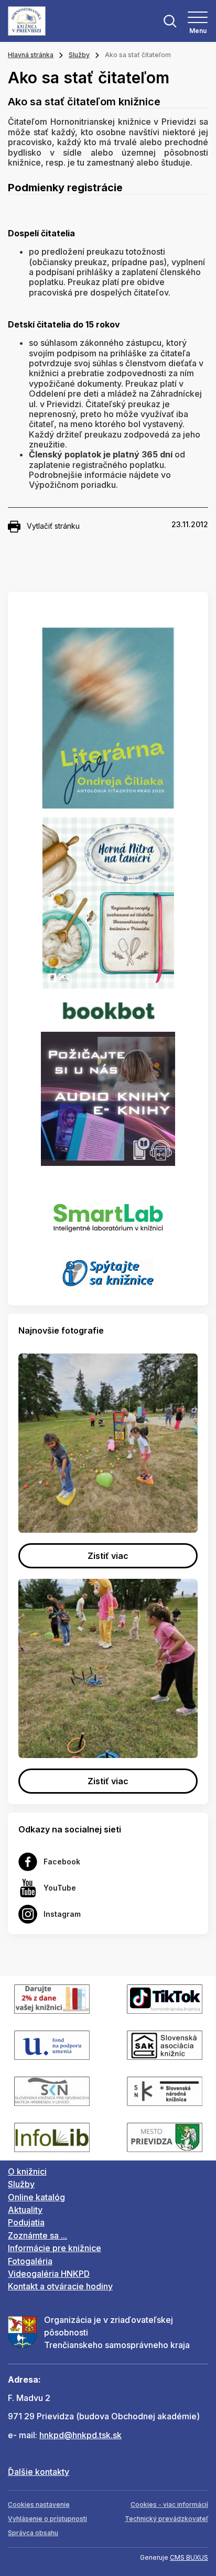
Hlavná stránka (31, 55)
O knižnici (27, 2171)
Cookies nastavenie (39, 2504)
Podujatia (26, 2222)
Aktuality (25, 2210)
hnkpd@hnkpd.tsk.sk (80, 2435)
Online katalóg (36, 2197)
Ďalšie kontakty (39, 2472)
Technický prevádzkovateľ (166, 2519)
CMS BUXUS (189, 2557)
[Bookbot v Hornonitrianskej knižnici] (108, 1010)
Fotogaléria (30, 2261)
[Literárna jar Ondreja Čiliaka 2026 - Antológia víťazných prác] (108, 718)
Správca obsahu (33, 2533)
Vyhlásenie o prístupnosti (47, 2519)
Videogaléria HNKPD (49, 2274)
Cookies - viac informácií (169, 2504)
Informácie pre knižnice (55, 2248)
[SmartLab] (108, 1212)
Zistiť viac (108, 1556)
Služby (79, 55)
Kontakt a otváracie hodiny (60, 2286)
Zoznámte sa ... (37, 2235)
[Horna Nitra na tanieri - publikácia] (108, 902)
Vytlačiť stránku (53, 526)
